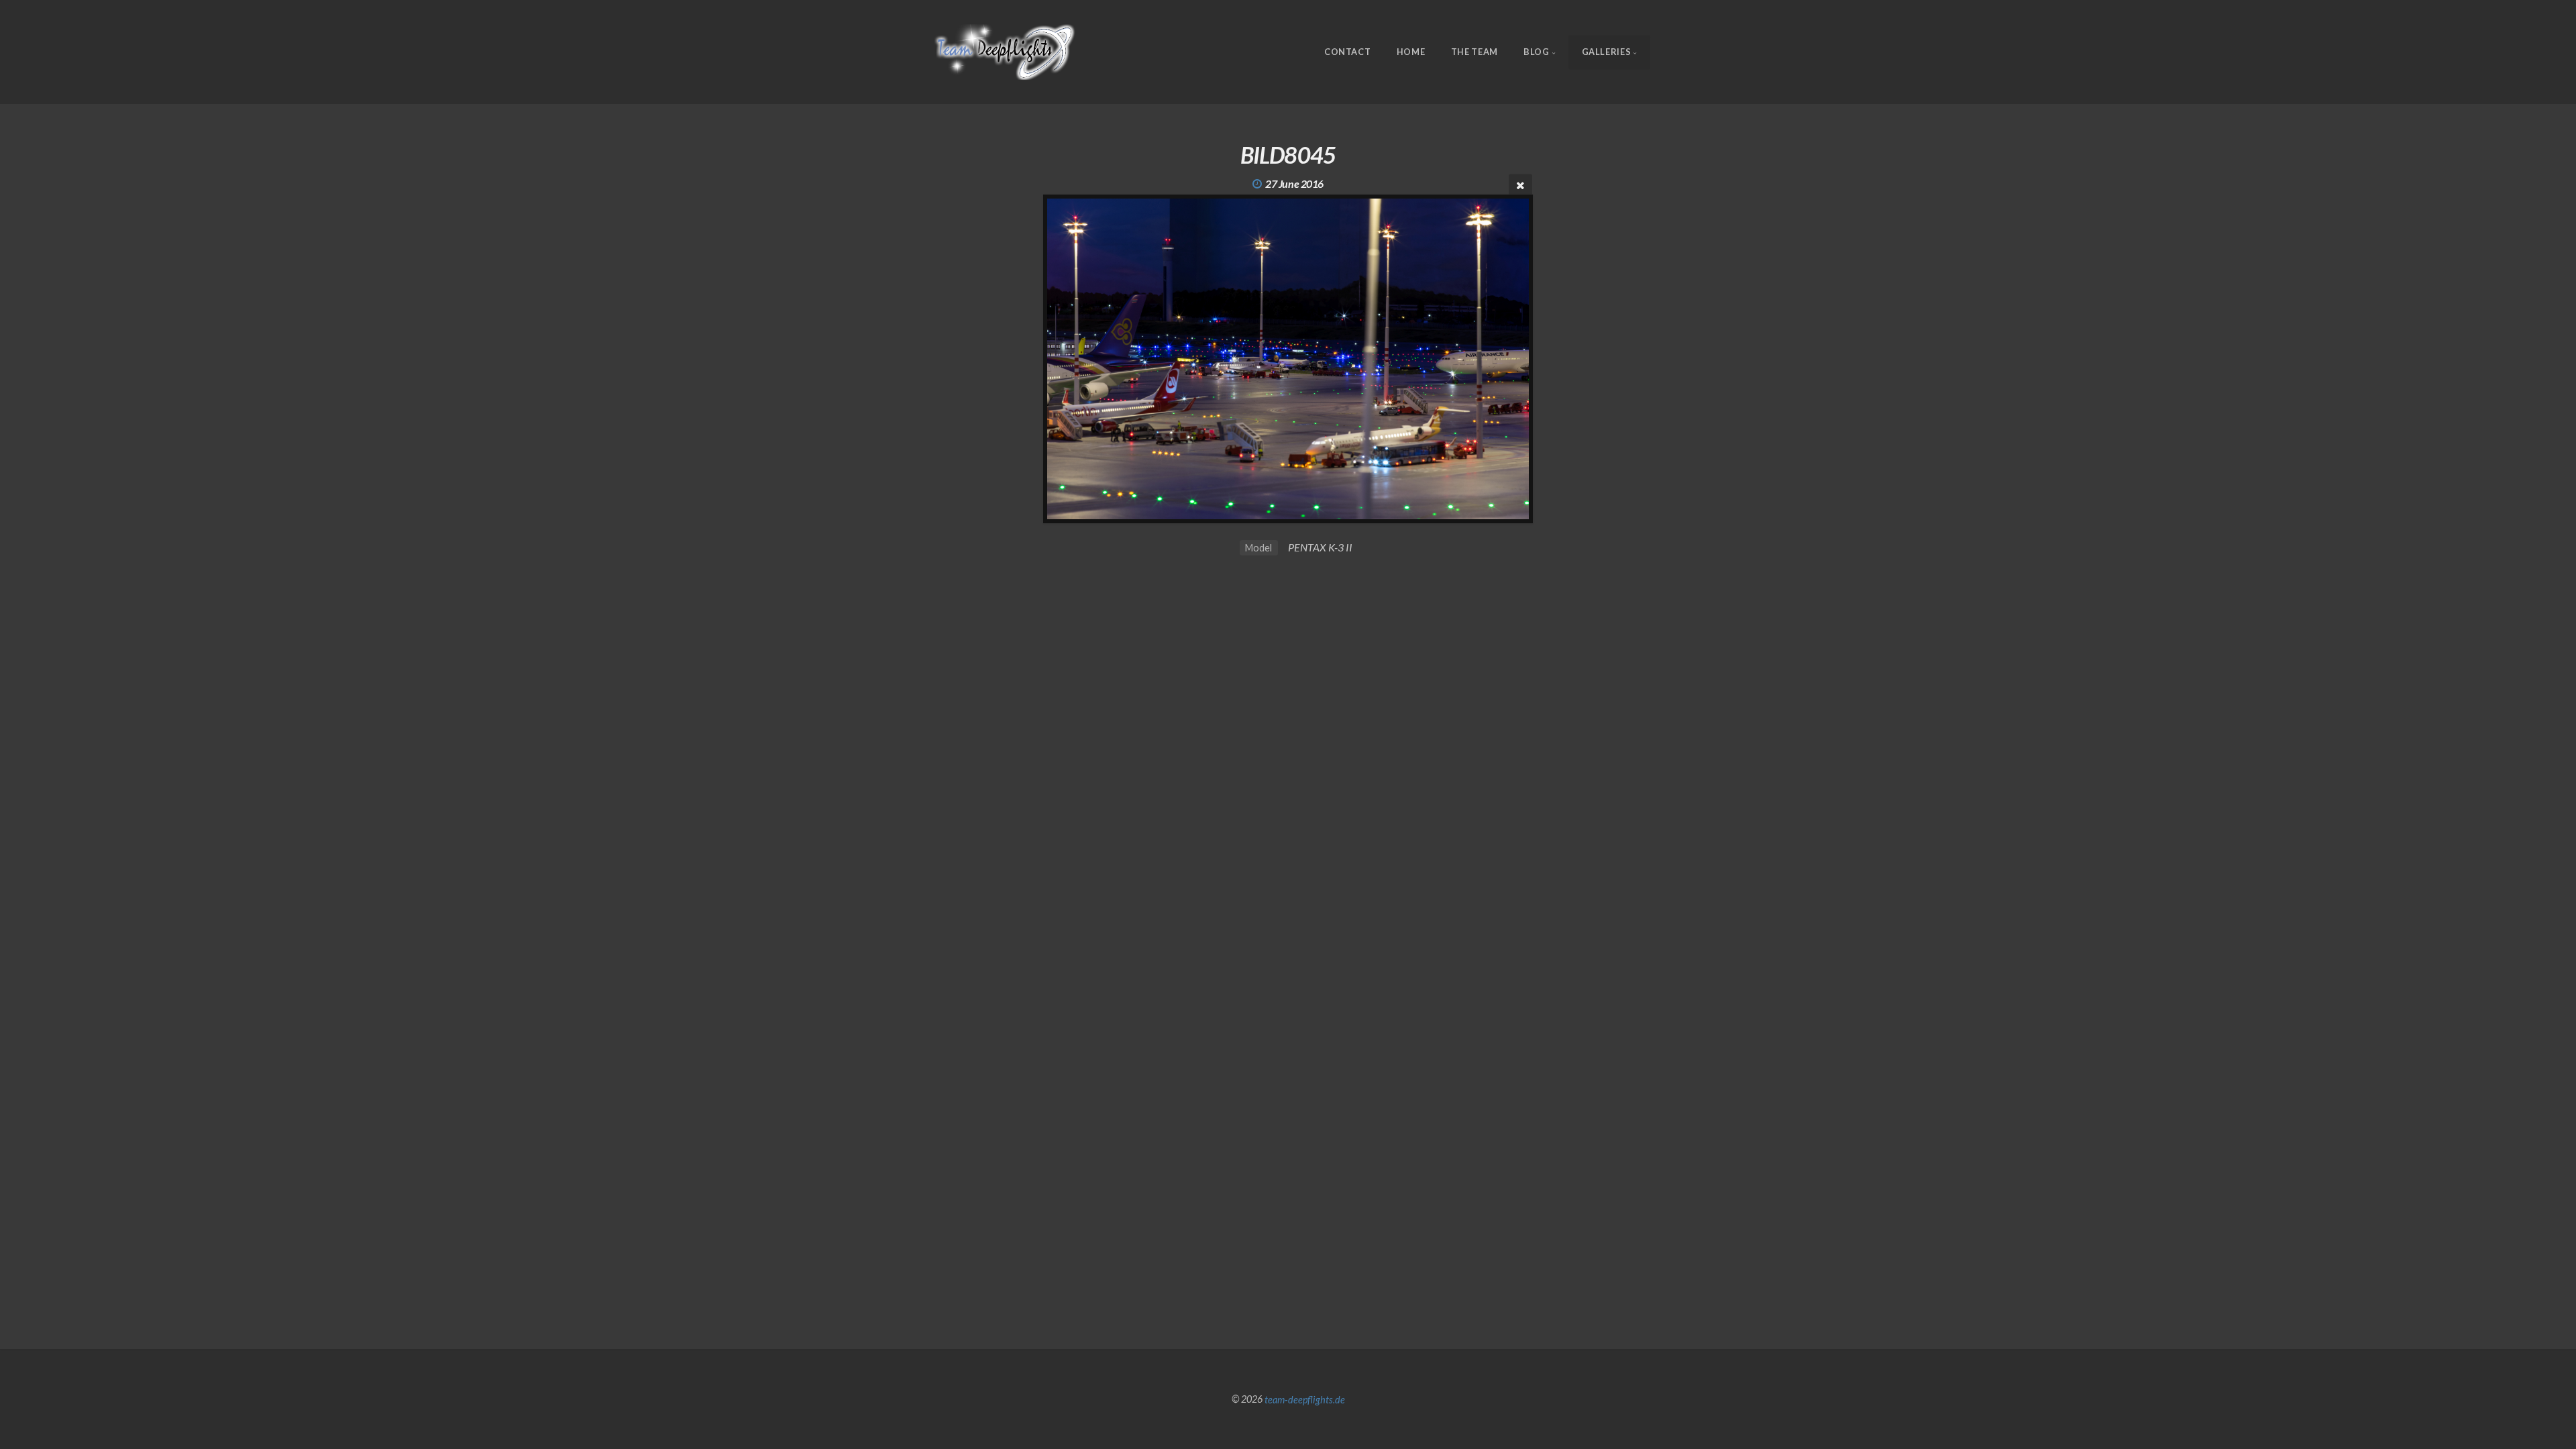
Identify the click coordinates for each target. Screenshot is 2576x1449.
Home (1411, 52)
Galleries (1607, 52)
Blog (1537, 52)
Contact (1347, 52)
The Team (1474, 52)
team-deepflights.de (1305, 1399)
